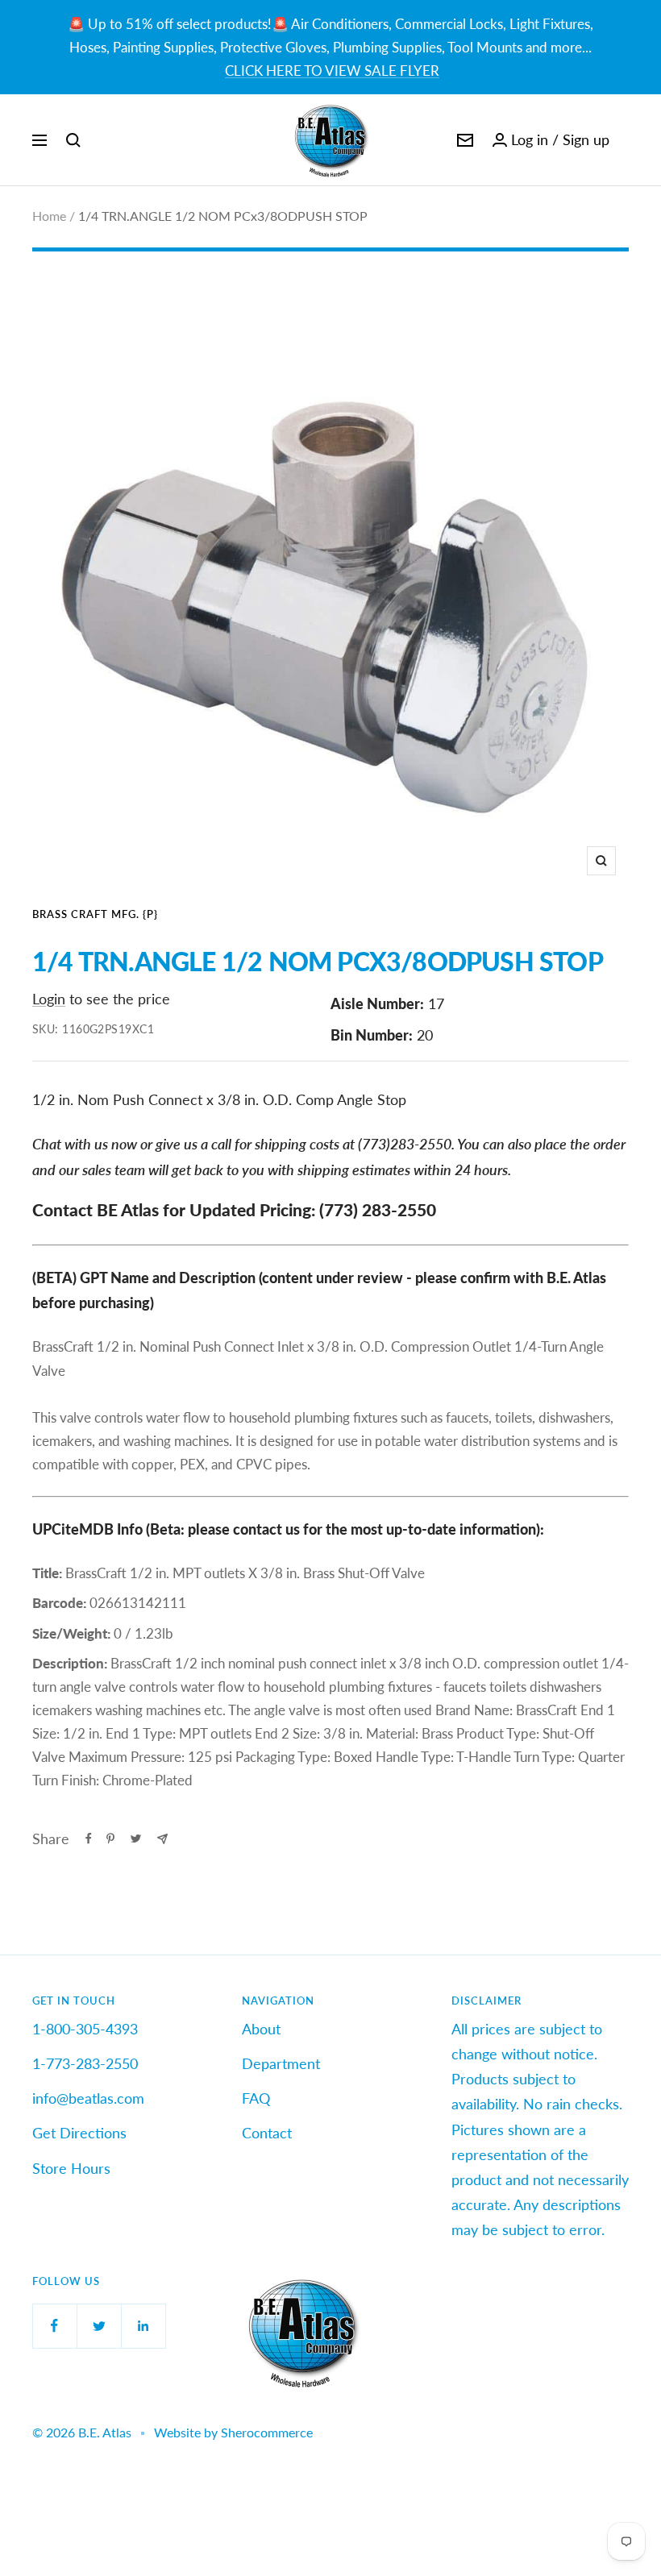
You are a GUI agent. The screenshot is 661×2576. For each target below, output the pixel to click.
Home (49, 216)
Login (49, 999)
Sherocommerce (267, 2432)
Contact (267, 2133)
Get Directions (79, 2133)
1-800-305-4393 (85, 2029)
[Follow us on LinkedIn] (143, 2326)
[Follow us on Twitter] (99, 2326)
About (261, 2029)
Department (281, 2063)
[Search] (73, 140)
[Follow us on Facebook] (54, 2326)
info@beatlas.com (88, 2098)
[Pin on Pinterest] (110, 1839)
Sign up (586, 139)
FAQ (256, 2098)
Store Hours (71, 2168)
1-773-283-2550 (85, 2063)
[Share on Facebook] (89, 1839)
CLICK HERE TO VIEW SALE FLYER (332, 71)
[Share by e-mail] (162, 1839)
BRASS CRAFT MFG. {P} (95, 914)
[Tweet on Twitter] (136, 1839)
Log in (530, 139)
